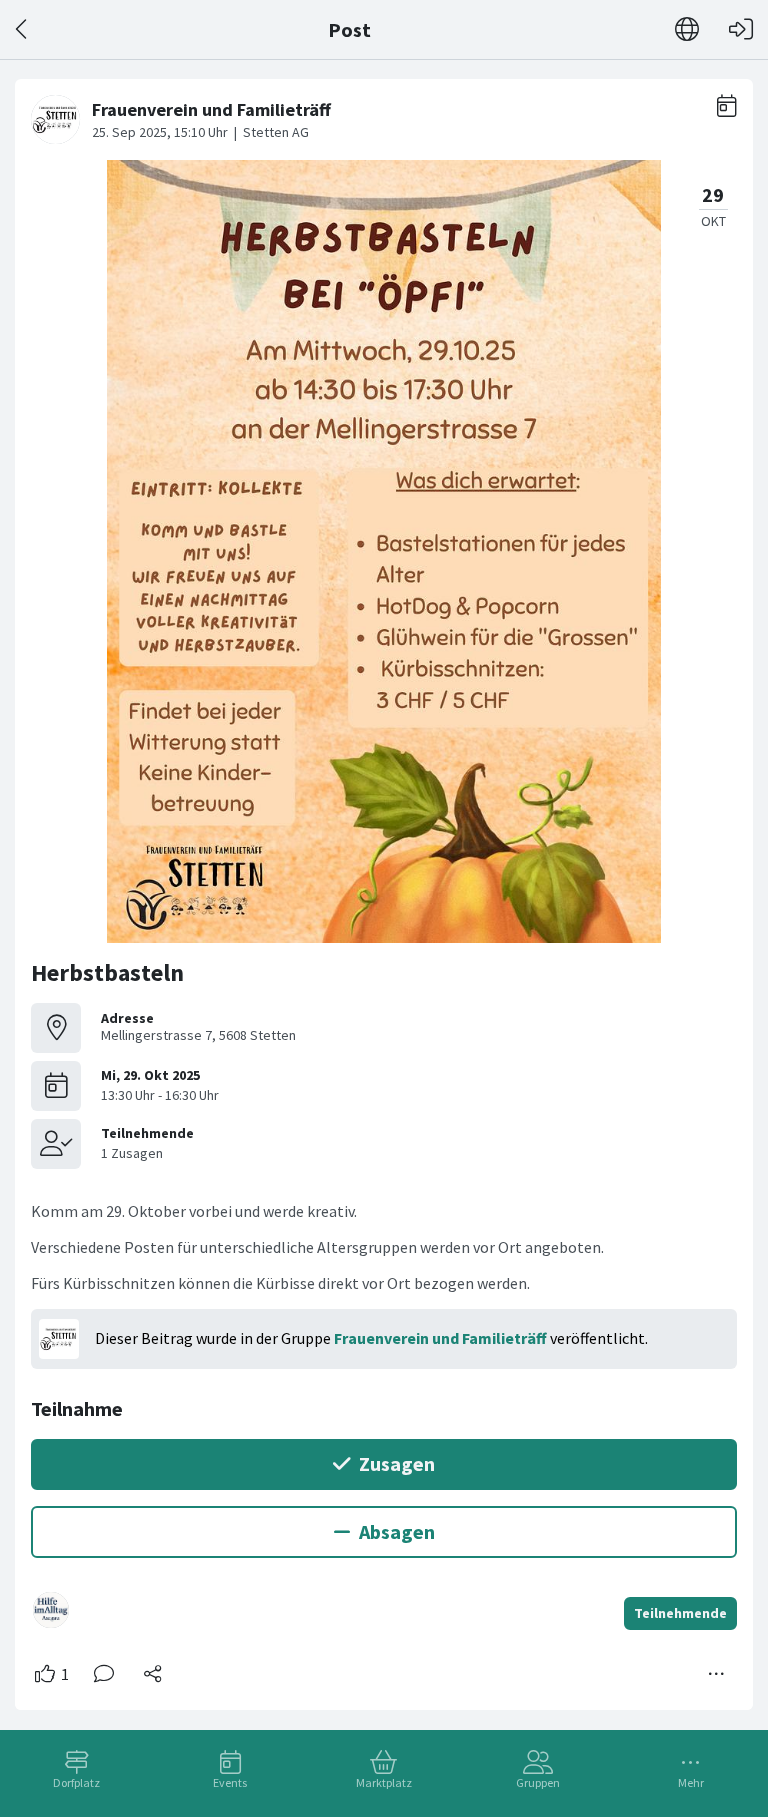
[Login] (741, 29)
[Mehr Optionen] (717, 1674)
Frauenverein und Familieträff (440, 1338)
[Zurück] (22, 29)
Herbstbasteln (107, 972)
